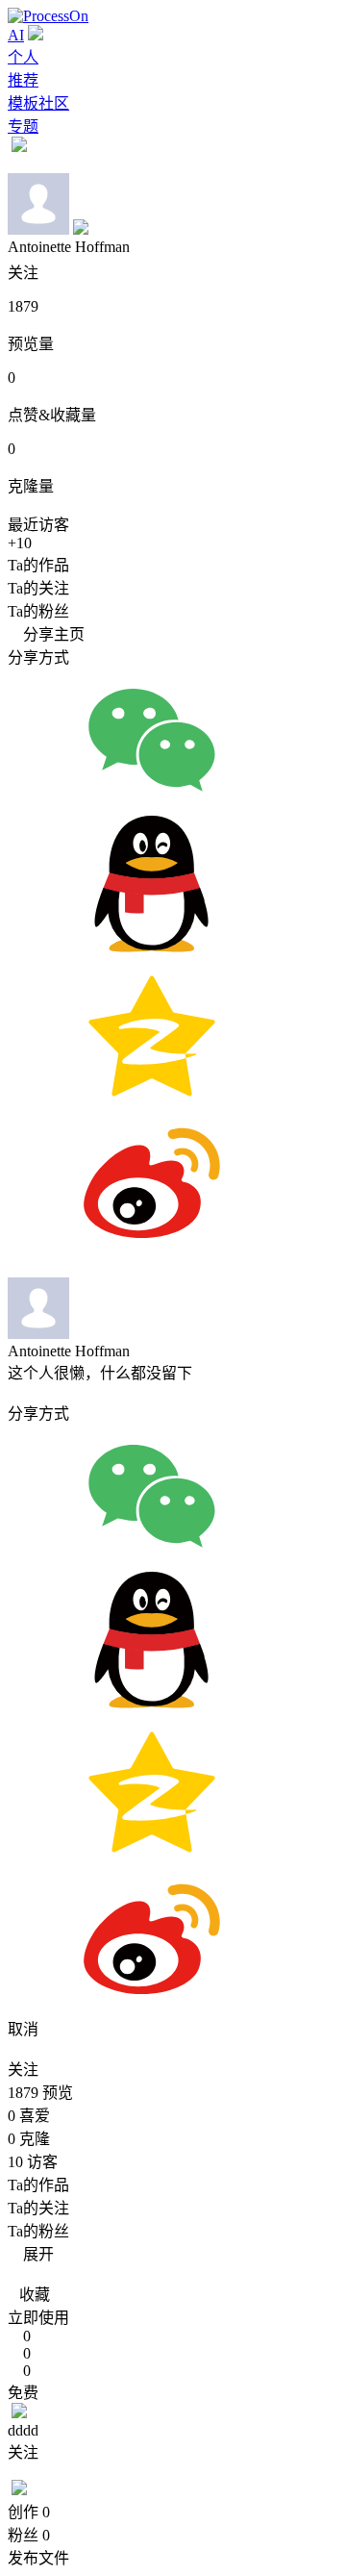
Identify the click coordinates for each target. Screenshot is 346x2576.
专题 (23, 126)
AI (16, 35)
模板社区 (38, 103)
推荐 (23, 80)
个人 (23, 57)
